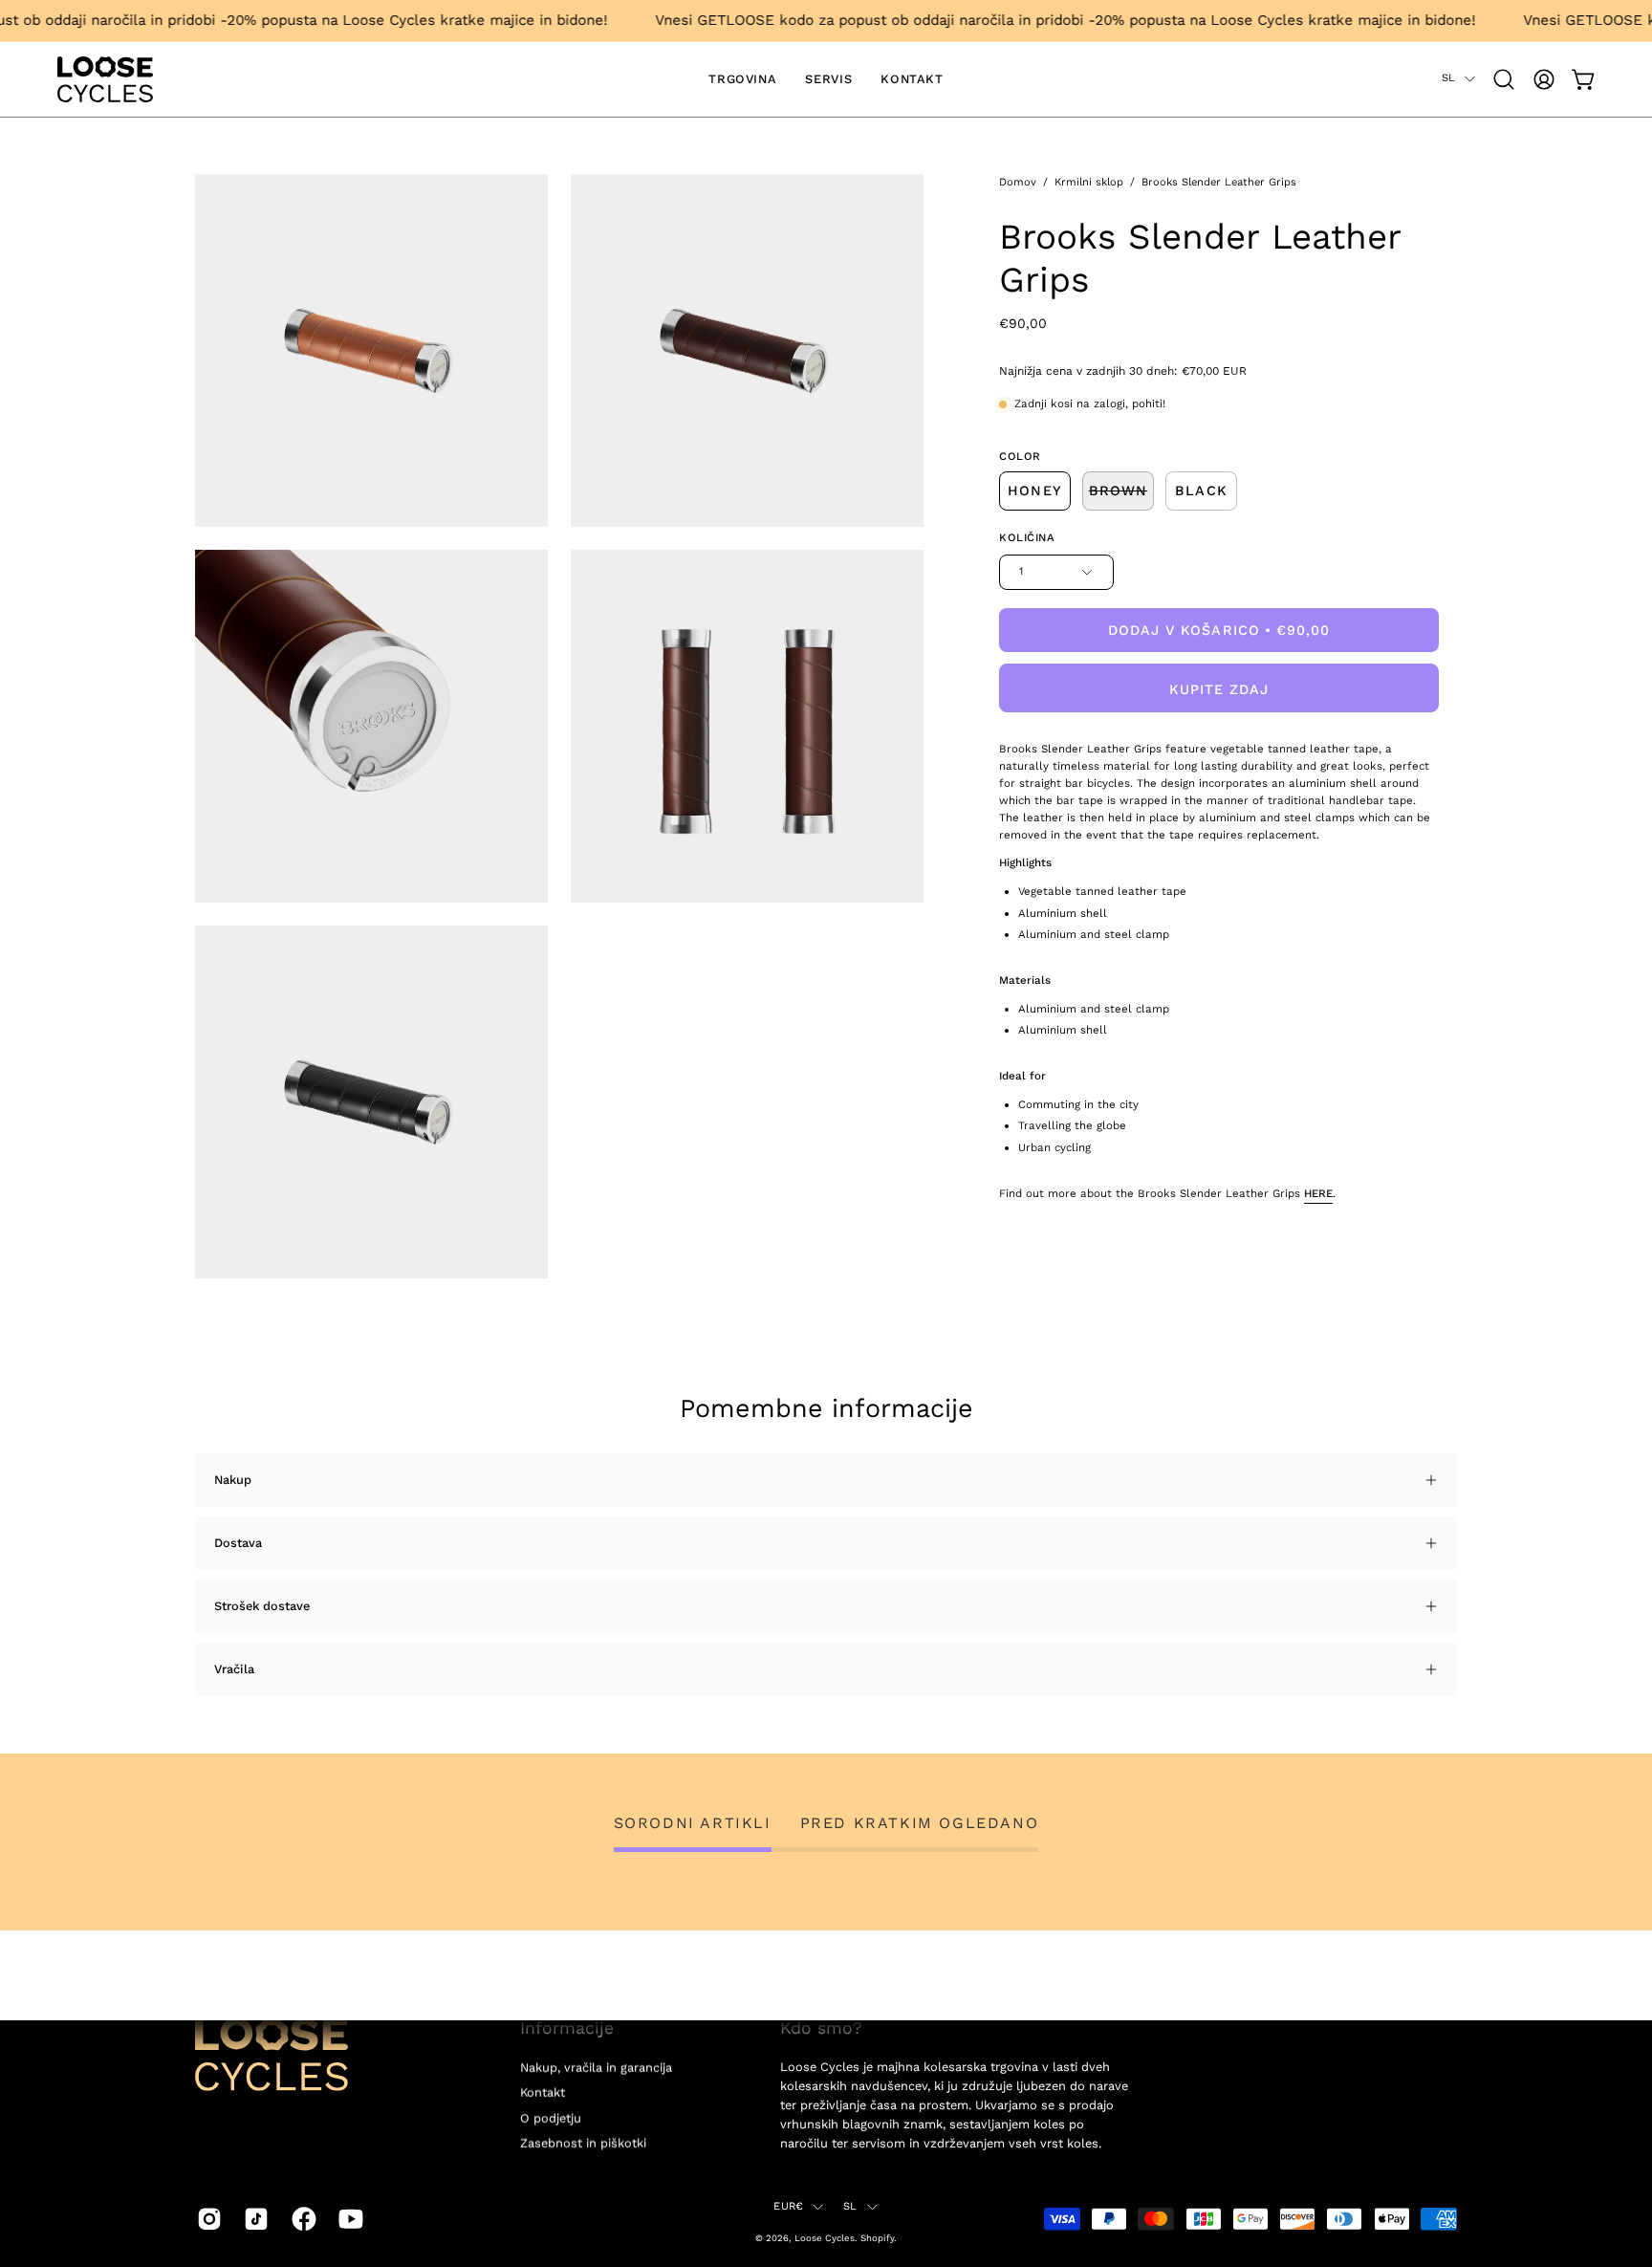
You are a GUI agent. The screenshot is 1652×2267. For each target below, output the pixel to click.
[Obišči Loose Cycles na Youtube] (348, 2218)
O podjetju (551, 2117)
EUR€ (788, 2206)
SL (1448, 78)
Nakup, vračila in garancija (596, 2068)
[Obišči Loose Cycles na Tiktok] (253, 2218)
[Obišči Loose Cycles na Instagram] (206, 2218)
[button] (1504, 79)
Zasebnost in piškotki (583, 2143)
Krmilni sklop (1089, 182)
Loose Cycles (825, 2237)
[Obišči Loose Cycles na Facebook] (301, 2218)
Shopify (877, 2237)
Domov (1018, 182)
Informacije (567, 2028)
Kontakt (543, 2093)
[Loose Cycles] (105, 79)
